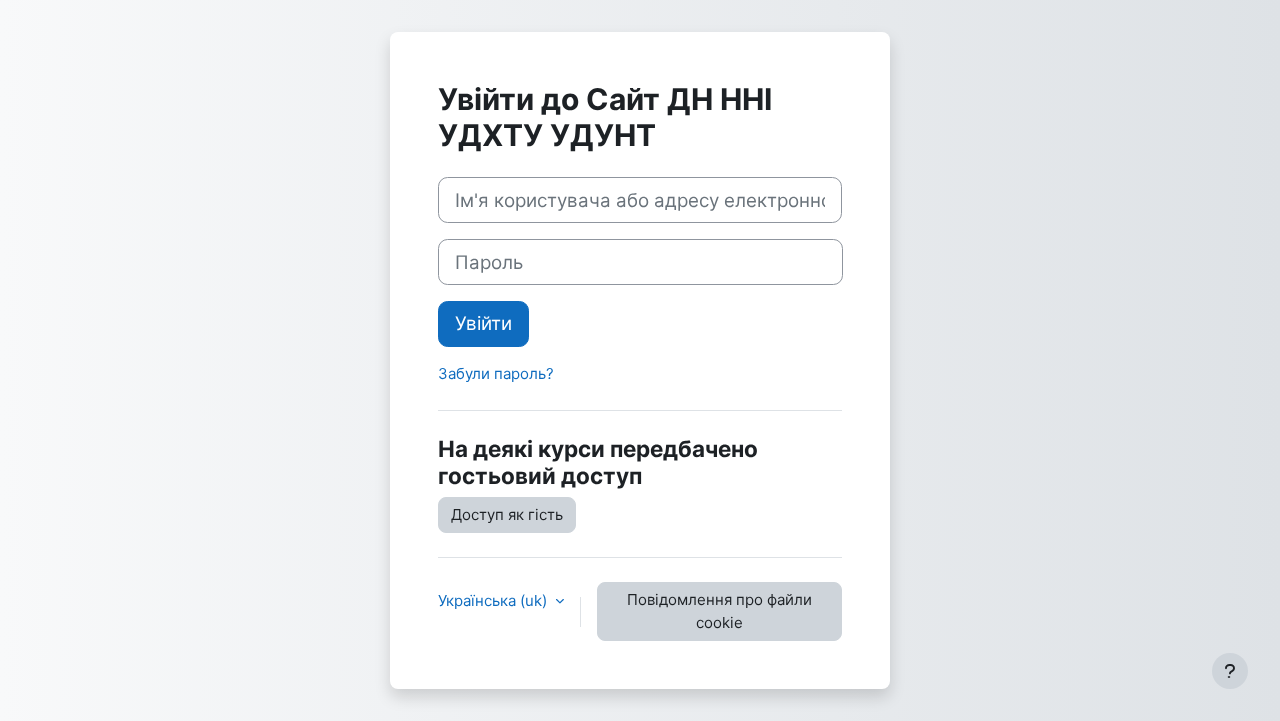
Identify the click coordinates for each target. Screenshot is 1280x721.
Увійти (483, 323)
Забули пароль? (496, 373)
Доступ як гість (507, 514)
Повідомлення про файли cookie (719, 611)
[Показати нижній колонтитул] (1230, 671)
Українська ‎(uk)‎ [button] (494, 600)
